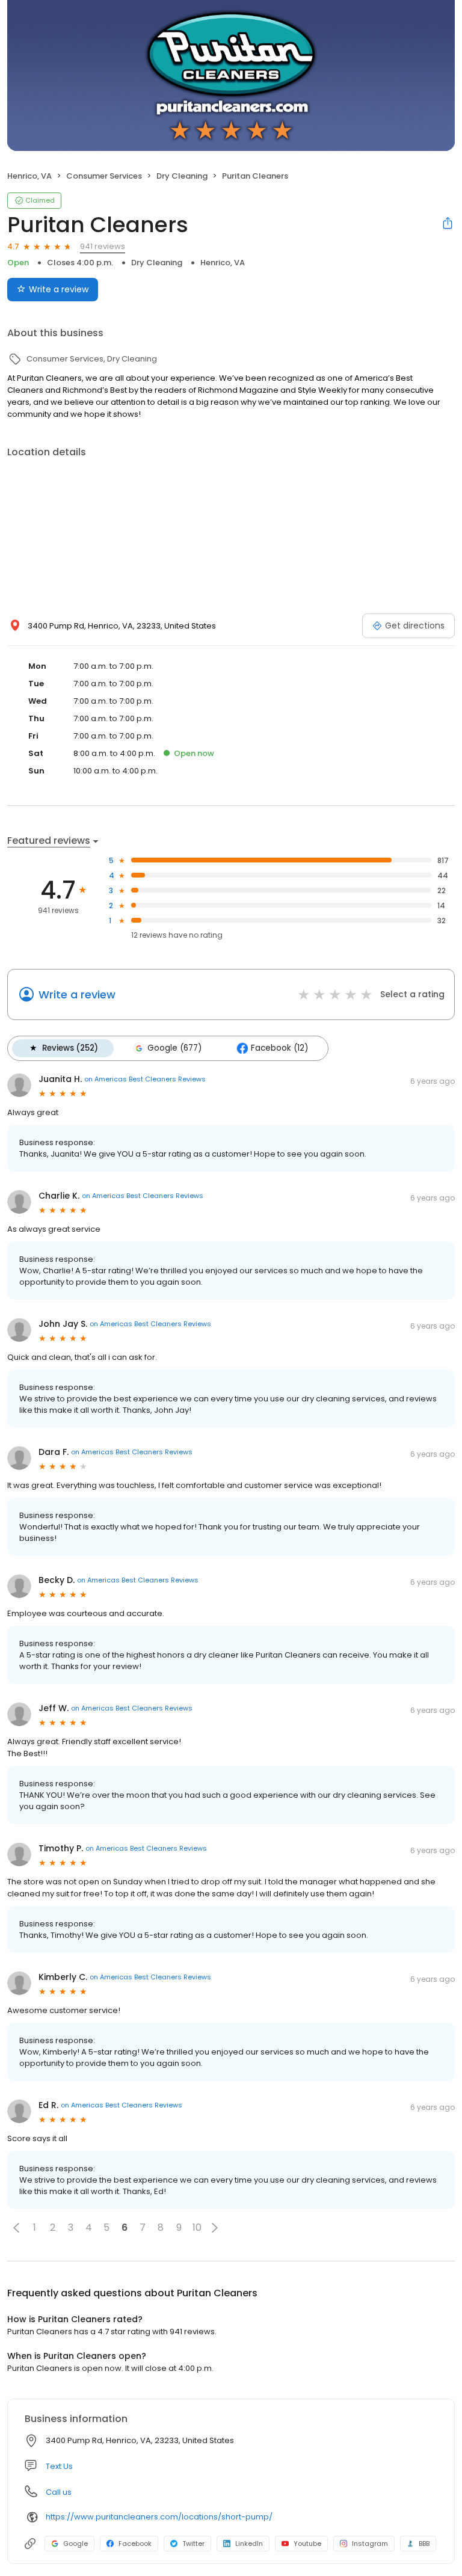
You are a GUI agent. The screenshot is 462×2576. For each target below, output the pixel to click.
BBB (424, 2544)
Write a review (59, 289)
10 (197, 2227)
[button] (16, 2228)
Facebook (135, 2544)
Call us (59, 2492)
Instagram (370, 2544)
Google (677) (174, 1048)
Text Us (59, 2466)
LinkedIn (249, 2544)
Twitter (193, 2544)
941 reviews (103, 246)
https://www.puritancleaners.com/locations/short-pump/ (159, 2517)
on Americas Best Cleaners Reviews (145, 1079)
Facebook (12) (279, 1048)
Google (75, 2544)
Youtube (307, 2544)
